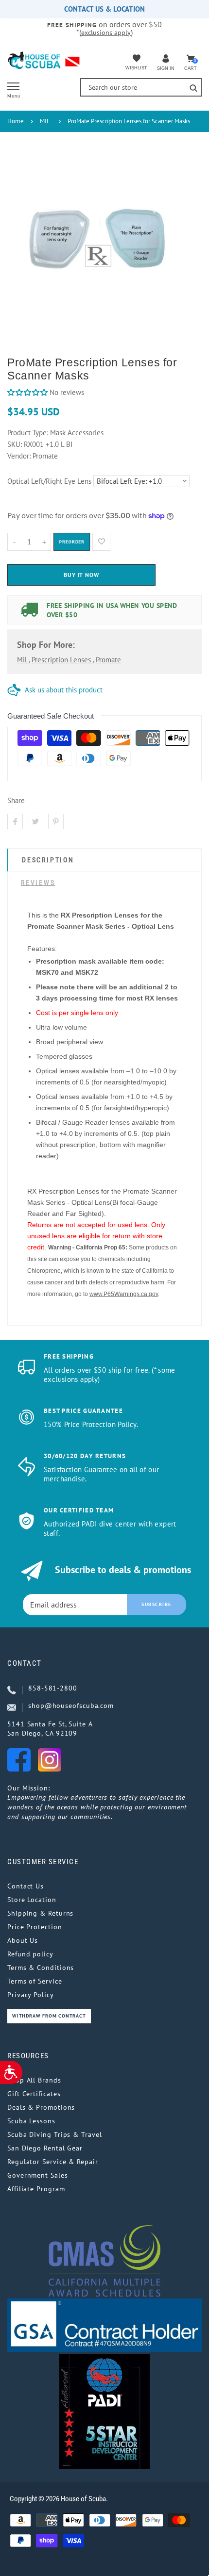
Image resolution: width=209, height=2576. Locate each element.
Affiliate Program (36, 2189)
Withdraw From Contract (49, 2016)
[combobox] (141, 87)
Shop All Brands (34, 2080)
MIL (45, 121)
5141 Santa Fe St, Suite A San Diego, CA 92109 (50, 1729)
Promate (108, 660)
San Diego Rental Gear (45, 2148)
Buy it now (82, 575)
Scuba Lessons (31, 2121)
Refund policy (30, 1954)
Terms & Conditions (41, 1968)
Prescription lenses (62, 660)
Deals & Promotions (41, 2107)
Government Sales (38, 2175)
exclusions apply (106, 33)
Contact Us (26, 1886)
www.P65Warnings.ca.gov (124, 1294)
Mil (23, 660)
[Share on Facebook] (15, 821)
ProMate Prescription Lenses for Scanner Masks (129, 121)
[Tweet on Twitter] (35, 821)
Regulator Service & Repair (53, 2162)
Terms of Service (35, 1981)
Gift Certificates (34, 2094)
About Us (23, 1940)
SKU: (16, 444)
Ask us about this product (64, 690)
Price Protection (35, 1927)
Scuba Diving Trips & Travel (55, 2134)
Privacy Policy (31, 1995)
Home (16, 121)
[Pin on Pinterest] (56, 821)
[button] (27, 392)
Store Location (32, 1900)
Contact (25, 1663)
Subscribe (157, 1604)
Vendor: (19, 456)
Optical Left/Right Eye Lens (49, 481)
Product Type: (28, 433)
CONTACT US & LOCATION (104, 9)
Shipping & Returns (40, 1913)
